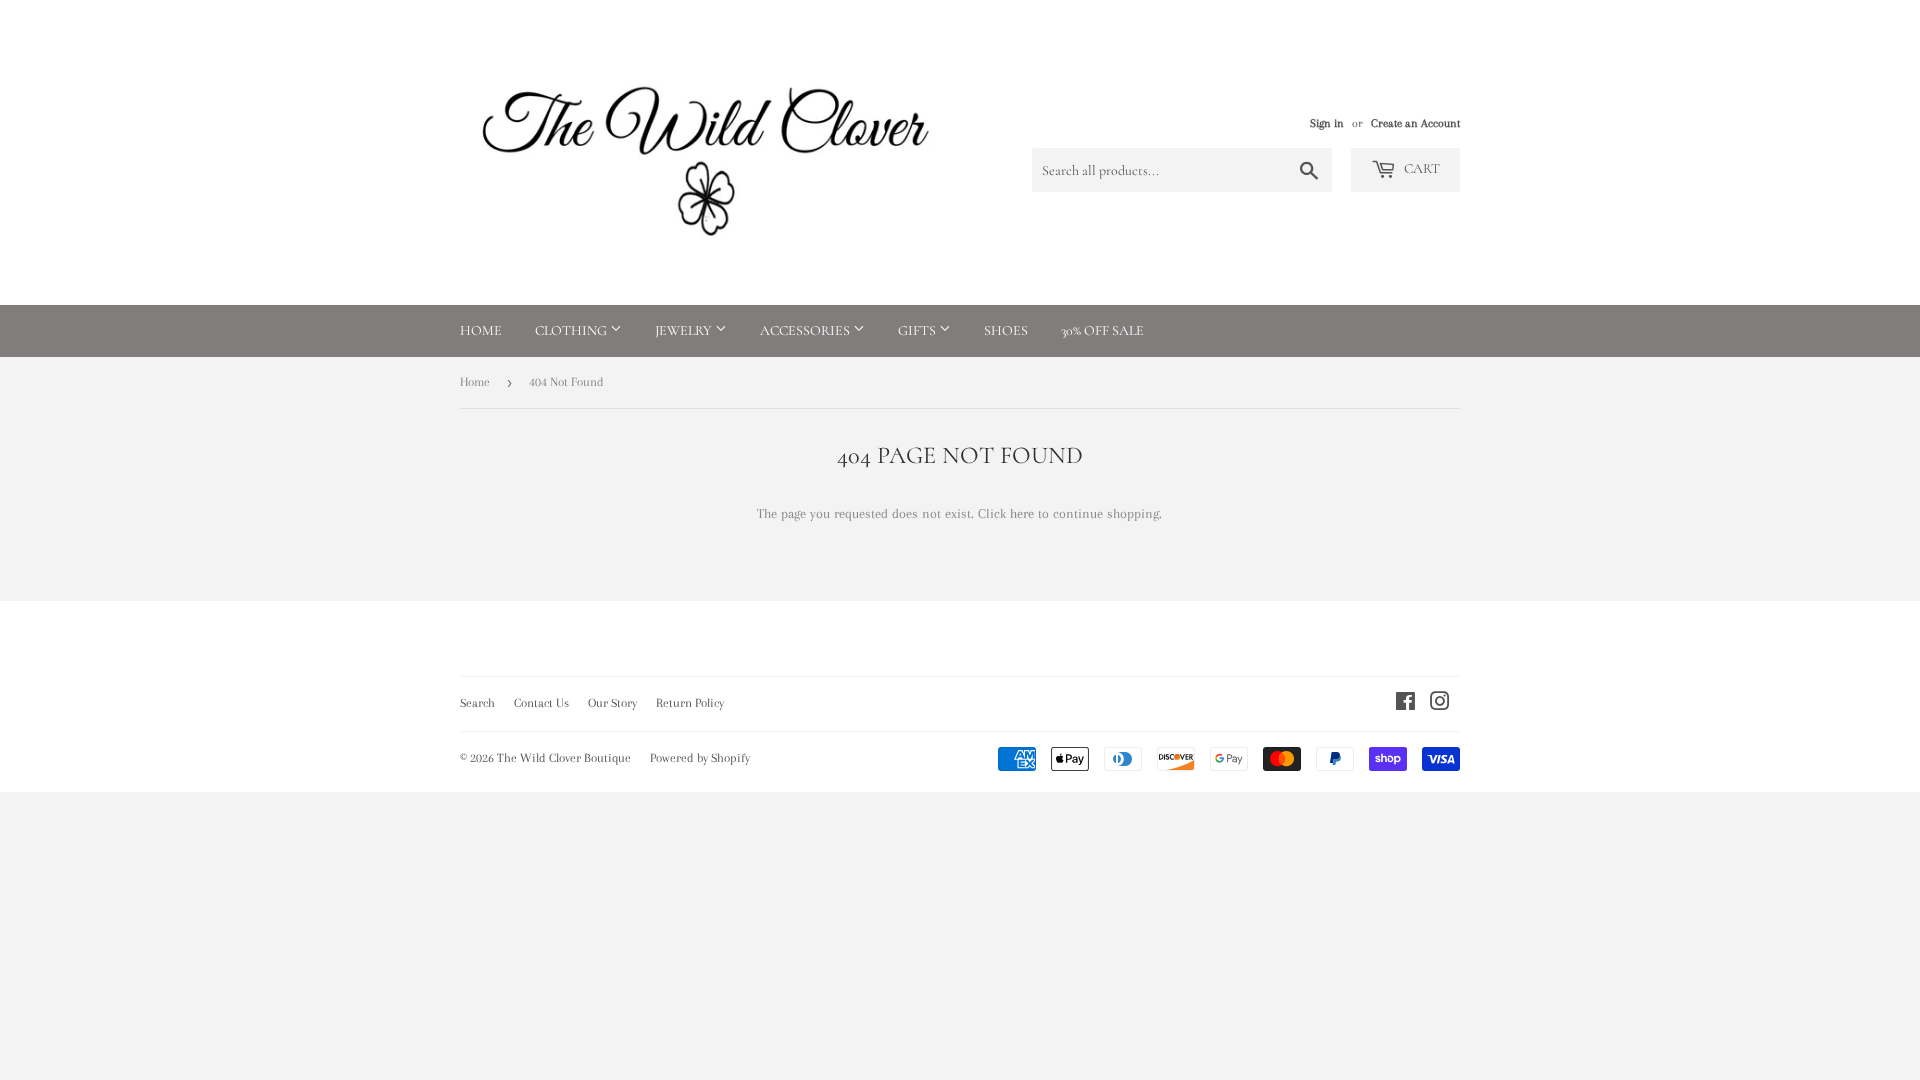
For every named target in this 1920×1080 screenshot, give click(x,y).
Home (481, 330)
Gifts (918, 330)
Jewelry (685, 330)
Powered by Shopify (700, 758)
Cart (1420, 168)
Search (477, 703)
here (1022, 513)
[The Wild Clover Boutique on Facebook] (1405, 704)
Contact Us (541, 703)
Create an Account (1415, 123)
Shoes (1006, 330)
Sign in (1327, 123)
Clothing (572, 330)
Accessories (806, 330)
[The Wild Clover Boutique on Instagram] (1440, 704)
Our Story (612, 703)
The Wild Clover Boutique (564, 758)
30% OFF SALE (1102, 330)
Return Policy (690, 703)
